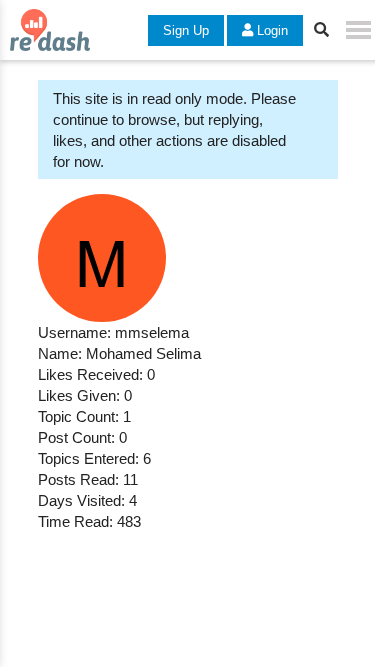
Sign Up (186, 30)
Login (270, 30)
